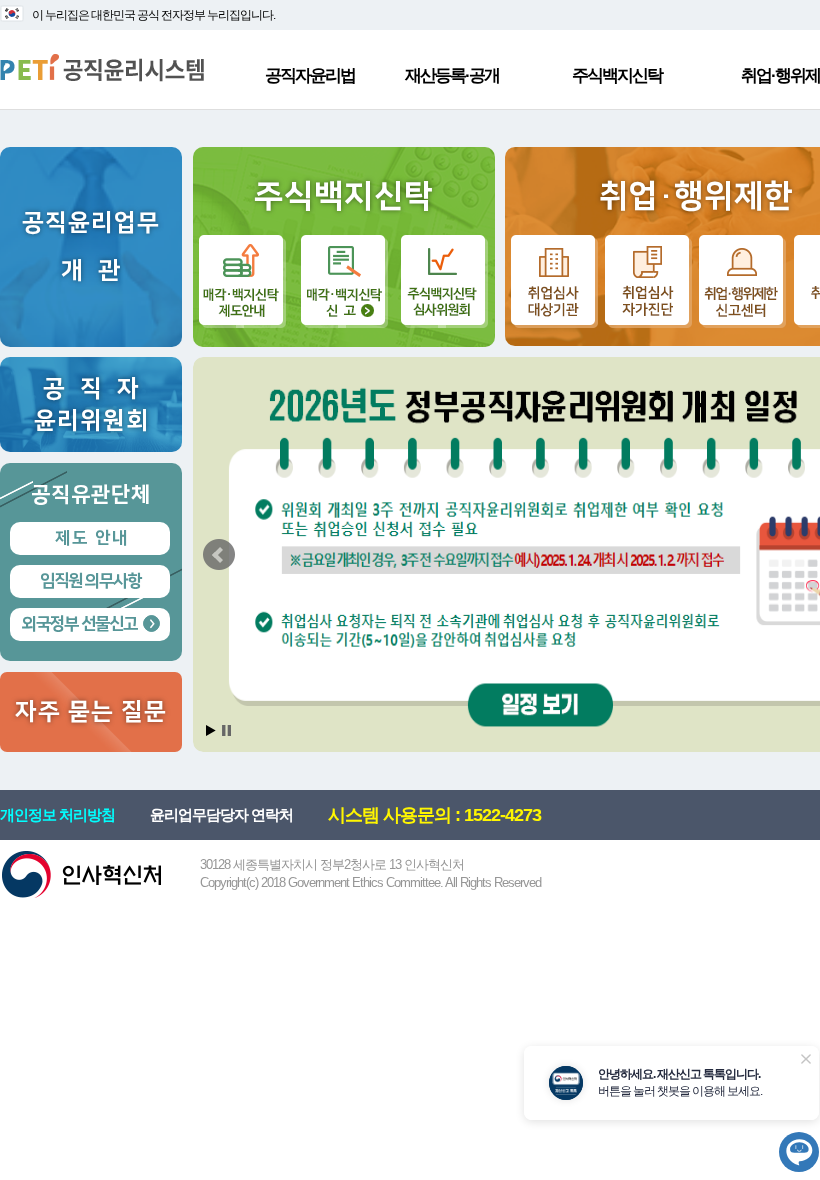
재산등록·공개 (452, 75)
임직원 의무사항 (90, 581)
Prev (219, 555)
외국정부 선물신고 (79, 624)
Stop (226, 730)
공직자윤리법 (310, 75)
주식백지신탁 (617, 75)
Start (211, 730)
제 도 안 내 (90, 538)
